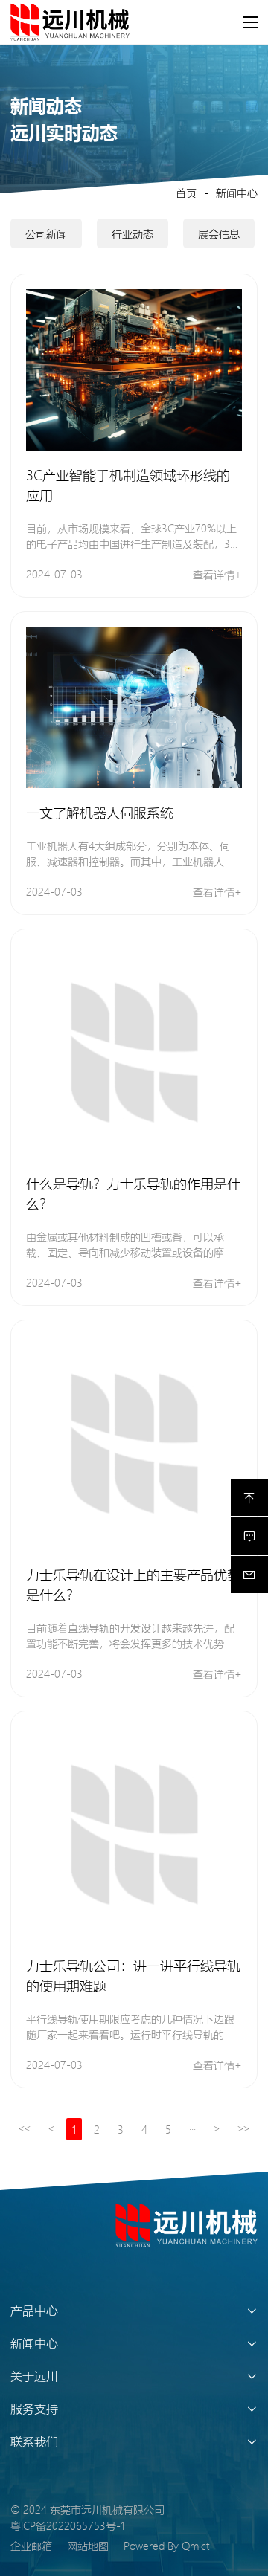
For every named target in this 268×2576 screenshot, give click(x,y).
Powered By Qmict (166, 2546)
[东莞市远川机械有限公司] (186, 2225)
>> (243, 2129)
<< (25, 2129)
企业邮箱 (31, 2546)
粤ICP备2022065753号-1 (67, 2525)
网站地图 (88, 2546)
